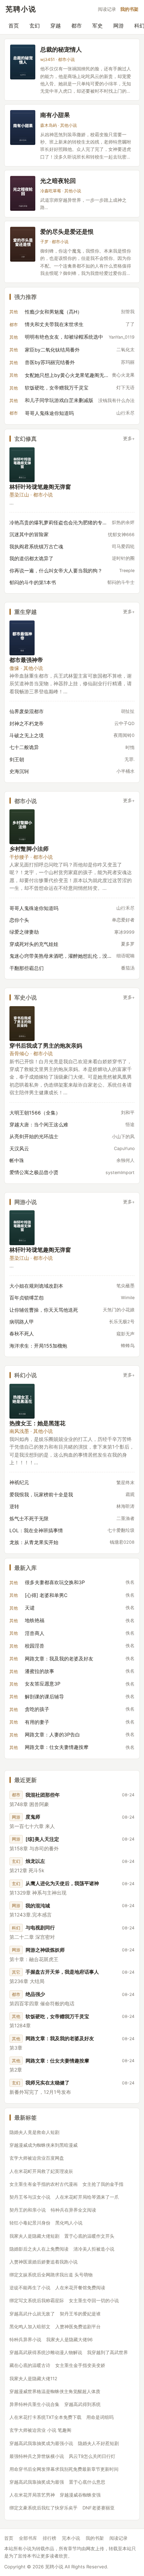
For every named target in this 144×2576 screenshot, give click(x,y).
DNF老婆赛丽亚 (99, 2508)
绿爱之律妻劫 (24, 932)
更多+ (129, 438)
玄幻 (35, 26)
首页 (14, 26)
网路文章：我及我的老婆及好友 (59, 1659)
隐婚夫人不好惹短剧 (98, 2443)
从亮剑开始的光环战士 (34, 1136)
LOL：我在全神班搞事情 (36, 1530)
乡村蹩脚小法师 (29, 849)
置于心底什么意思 (87, 2482)
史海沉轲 (19, 771)
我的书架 (129, 9)
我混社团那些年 (43, 1795)
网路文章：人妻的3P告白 (52, 1734)
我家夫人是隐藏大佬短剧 (34, 2236)
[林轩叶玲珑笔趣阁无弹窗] (22, 465)
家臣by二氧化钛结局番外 (52, 350)
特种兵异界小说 (25, 2339)
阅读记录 (107, 9)
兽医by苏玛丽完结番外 (50, 362)
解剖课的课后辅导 (44, 1696)
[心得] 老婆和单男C (46, 1595)
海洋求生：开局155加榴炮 (38, 1346)
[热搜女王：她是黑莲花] (22, 1401)
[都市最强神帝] (22, 638)
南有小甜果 (55, 115)
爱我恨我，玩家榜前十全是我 (41, 1494)
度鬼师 (33, 1817)
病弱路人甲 (22, 1322)
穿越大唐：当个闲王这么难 (39, 1124)
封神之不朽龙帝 (27, 723)
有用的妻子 (37, 1722)
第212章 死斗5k (27, 1870)
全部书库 (28, 2538)
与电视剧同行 (40, 1927)
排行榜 (49, 2538)
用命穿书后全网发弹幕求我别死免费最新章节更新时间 (64, 2469)
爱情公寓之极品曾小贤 (34, 1172)
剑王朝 (17, 759)
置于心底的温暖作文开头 (89, 2236)
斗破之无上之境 (27, 735)
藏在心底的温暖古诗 (30, 2365)
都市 (77, 26)
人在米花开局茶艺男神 (32, 2495)
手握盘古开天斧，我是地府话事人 (62, 1972)
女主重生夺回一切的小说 (94, 2300)
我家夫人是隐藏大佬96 (69, 2339)
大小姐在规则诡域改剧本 (36, 1286)
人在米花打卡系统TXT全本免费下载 (45, 2417)
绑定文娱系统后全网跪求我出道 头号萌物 (51, 2275)
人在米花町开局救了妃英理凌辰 (41, 2171)
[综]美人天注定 (42, 1839)
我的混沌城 (38, 1906)
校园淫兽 (35, 1646)
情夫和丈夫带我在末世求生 (54, 324)
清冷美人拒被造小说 (94, 2249)
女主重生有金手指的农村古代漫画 (44, 2184)
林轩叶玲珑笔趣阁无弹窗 (40, 487)
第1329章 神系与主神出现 (38, 1893)
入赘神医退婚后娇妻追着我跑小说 (44, 2262)
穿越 (56, 26)
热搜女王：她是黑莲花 (37, 1423)
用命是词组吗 (100, 2417)
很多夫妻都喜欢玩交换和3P (55, 1582)
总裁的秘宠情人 (61, 49)
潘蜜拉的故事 (39, 1671)
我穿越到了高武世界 (107, 2352)
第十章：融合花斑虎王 (34, 1959)
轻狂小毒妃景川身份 (30, 2223)
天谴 (30, 1608)
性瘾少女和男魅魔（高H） (53, 312)
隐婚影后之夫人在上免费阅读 (39, 2249)
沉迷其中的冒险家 (29, 534)
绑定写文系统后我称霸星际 (37, 2300)
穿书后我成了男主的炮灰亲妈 (46, 1045)
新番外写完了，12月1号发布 (40, 2092)
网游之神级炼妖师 (45, 1950)
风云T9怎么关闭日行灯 (92, 2456)
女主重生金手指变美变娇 (80, 2365)
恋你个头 (19, 920)
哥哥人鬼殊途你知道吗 (49, 413)
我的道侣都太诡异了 (31, 558)
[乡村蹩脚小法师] (22, 827)
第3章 (16, 2048)
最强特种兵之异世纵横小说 (37, 2456)
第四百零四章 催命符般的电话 (42, 2003)
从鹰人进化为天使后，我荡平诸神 (62, 1883)
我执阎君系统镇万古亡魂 (36, 546)
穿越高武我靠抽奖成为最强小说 (41, 2443)
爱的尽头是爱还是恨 (67, 232)
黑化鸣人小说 (69, 2223)
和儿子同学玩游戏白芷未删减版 (59, 400)
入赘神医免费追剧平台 (78, 2327)
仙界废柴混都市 (27, 711)
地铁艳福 (35, 1620)
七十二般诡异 (24, 747)
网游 (118, 26)
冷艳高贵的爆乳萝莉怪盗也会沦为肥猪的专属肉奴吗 (59, 522)
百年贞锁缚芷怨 (27, 1298)
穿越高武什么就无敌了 (32, 2314)
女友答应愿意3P (43, 1684)
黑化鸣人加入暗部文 (30, 2327)
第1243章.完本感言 (31, 1915)
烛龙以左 (35, 1861)
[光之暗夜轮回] (23, 193)
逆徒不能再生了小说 (30, 2288)
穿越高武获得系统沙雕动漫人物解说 (46, 2352)
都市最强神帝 (26, 660)
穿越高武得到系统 (82, 2404)
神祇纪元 (19, 1482)
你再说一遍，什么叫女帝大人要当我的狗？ (56, 570)
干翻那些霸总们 (27, 968)
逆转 (14, 1506)
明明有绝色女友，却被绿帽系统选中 (64, 337)
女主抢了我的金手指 (103, 2184)
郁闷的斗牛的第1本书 (33, 582)
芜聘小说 (21, 9)
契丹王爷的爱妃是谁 (80, 2314)
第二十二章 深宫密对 (32, 1937)
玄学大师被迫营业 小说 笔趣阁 (40, 2430)
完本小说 (71, 2538)
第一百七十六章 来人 (32, 1826)
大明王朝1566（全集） (35, 1113)
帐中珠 (17, 1160)
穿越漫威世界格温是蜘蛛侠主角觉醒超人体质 (55, 2391)
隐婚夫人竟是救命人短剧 (34, 2132)
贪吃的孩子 (37, 1709)
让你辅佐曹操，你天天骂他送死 (44, 1310)
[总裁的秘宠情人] (23, 62)
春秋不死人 (22, 1333)
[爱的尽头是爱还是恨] (23, 244)
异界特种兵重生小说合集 (34, 2404)
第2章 (16, 2070)
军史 (98, 26)
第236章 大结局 (27, 1981)
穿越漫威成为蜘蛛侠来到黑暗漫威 (44, 2145)
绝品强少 (35, 1994)
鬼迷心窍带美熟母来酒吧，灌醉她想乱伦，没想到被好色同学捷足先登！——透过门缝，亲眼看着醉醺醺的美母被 (61, 956)
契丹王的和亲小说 (28, 2210)
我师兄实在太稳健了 (48, 2083)
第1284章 (20, 2025)
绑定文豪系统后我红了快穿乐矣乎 (44, 2508)
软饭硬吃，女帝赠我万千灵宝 (57, 388)
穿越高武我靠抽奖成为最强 (37, 2482)
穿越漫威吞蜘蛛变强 (80, 2495)
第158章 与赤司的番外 (34, 1848)
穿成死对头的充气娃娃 (34, 944)
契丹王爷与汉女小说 (30, 2197)
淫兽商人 (35, 1633)
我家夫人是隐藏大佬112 (33, 2378)
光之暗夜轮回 (58, 181)
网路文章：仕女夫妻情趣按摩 (57, 1747)
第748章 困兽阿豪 (29, 1804)
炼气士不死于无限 (29, 1518)
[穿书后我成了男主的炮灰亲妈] (22, 1024)
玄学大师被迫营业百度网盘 (37, 2158)
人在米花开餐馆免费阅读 (80, 2288)
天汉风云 (19, 1148)
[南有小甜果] (23, 128)
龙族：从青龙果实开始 (34, 1542)
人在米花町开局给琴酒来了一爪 (87, 2197)
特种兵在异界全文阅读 (73, 2210)
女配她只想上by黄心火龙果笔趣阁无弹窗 (67, 375)
